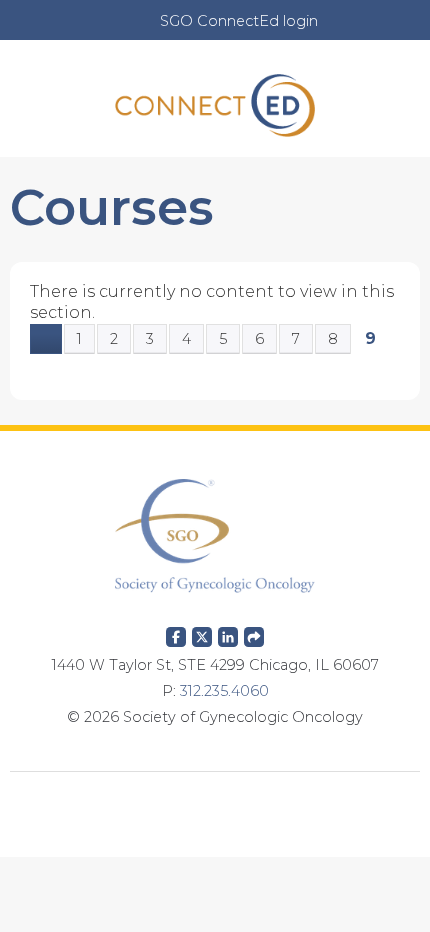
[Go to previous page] (46, 339)
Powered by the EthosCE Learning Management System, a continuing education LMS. (215, 802)
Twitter (202, 633)
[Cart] (341, 31)
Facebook (176, 633)
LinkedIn (228, 633)
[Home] (215, 98)
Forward (254, 633)
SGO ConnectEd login (239, 21)
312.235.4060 (224, 691)
